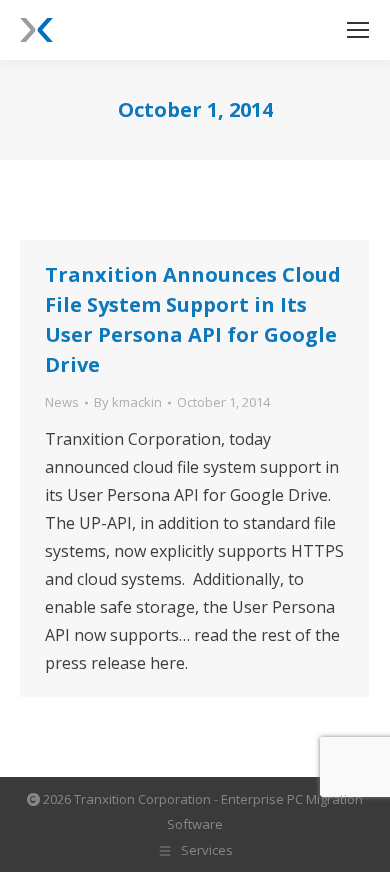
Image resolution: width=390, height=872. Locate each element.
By (128, 402)
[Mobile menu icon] (358, 30)
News (62, 402)
